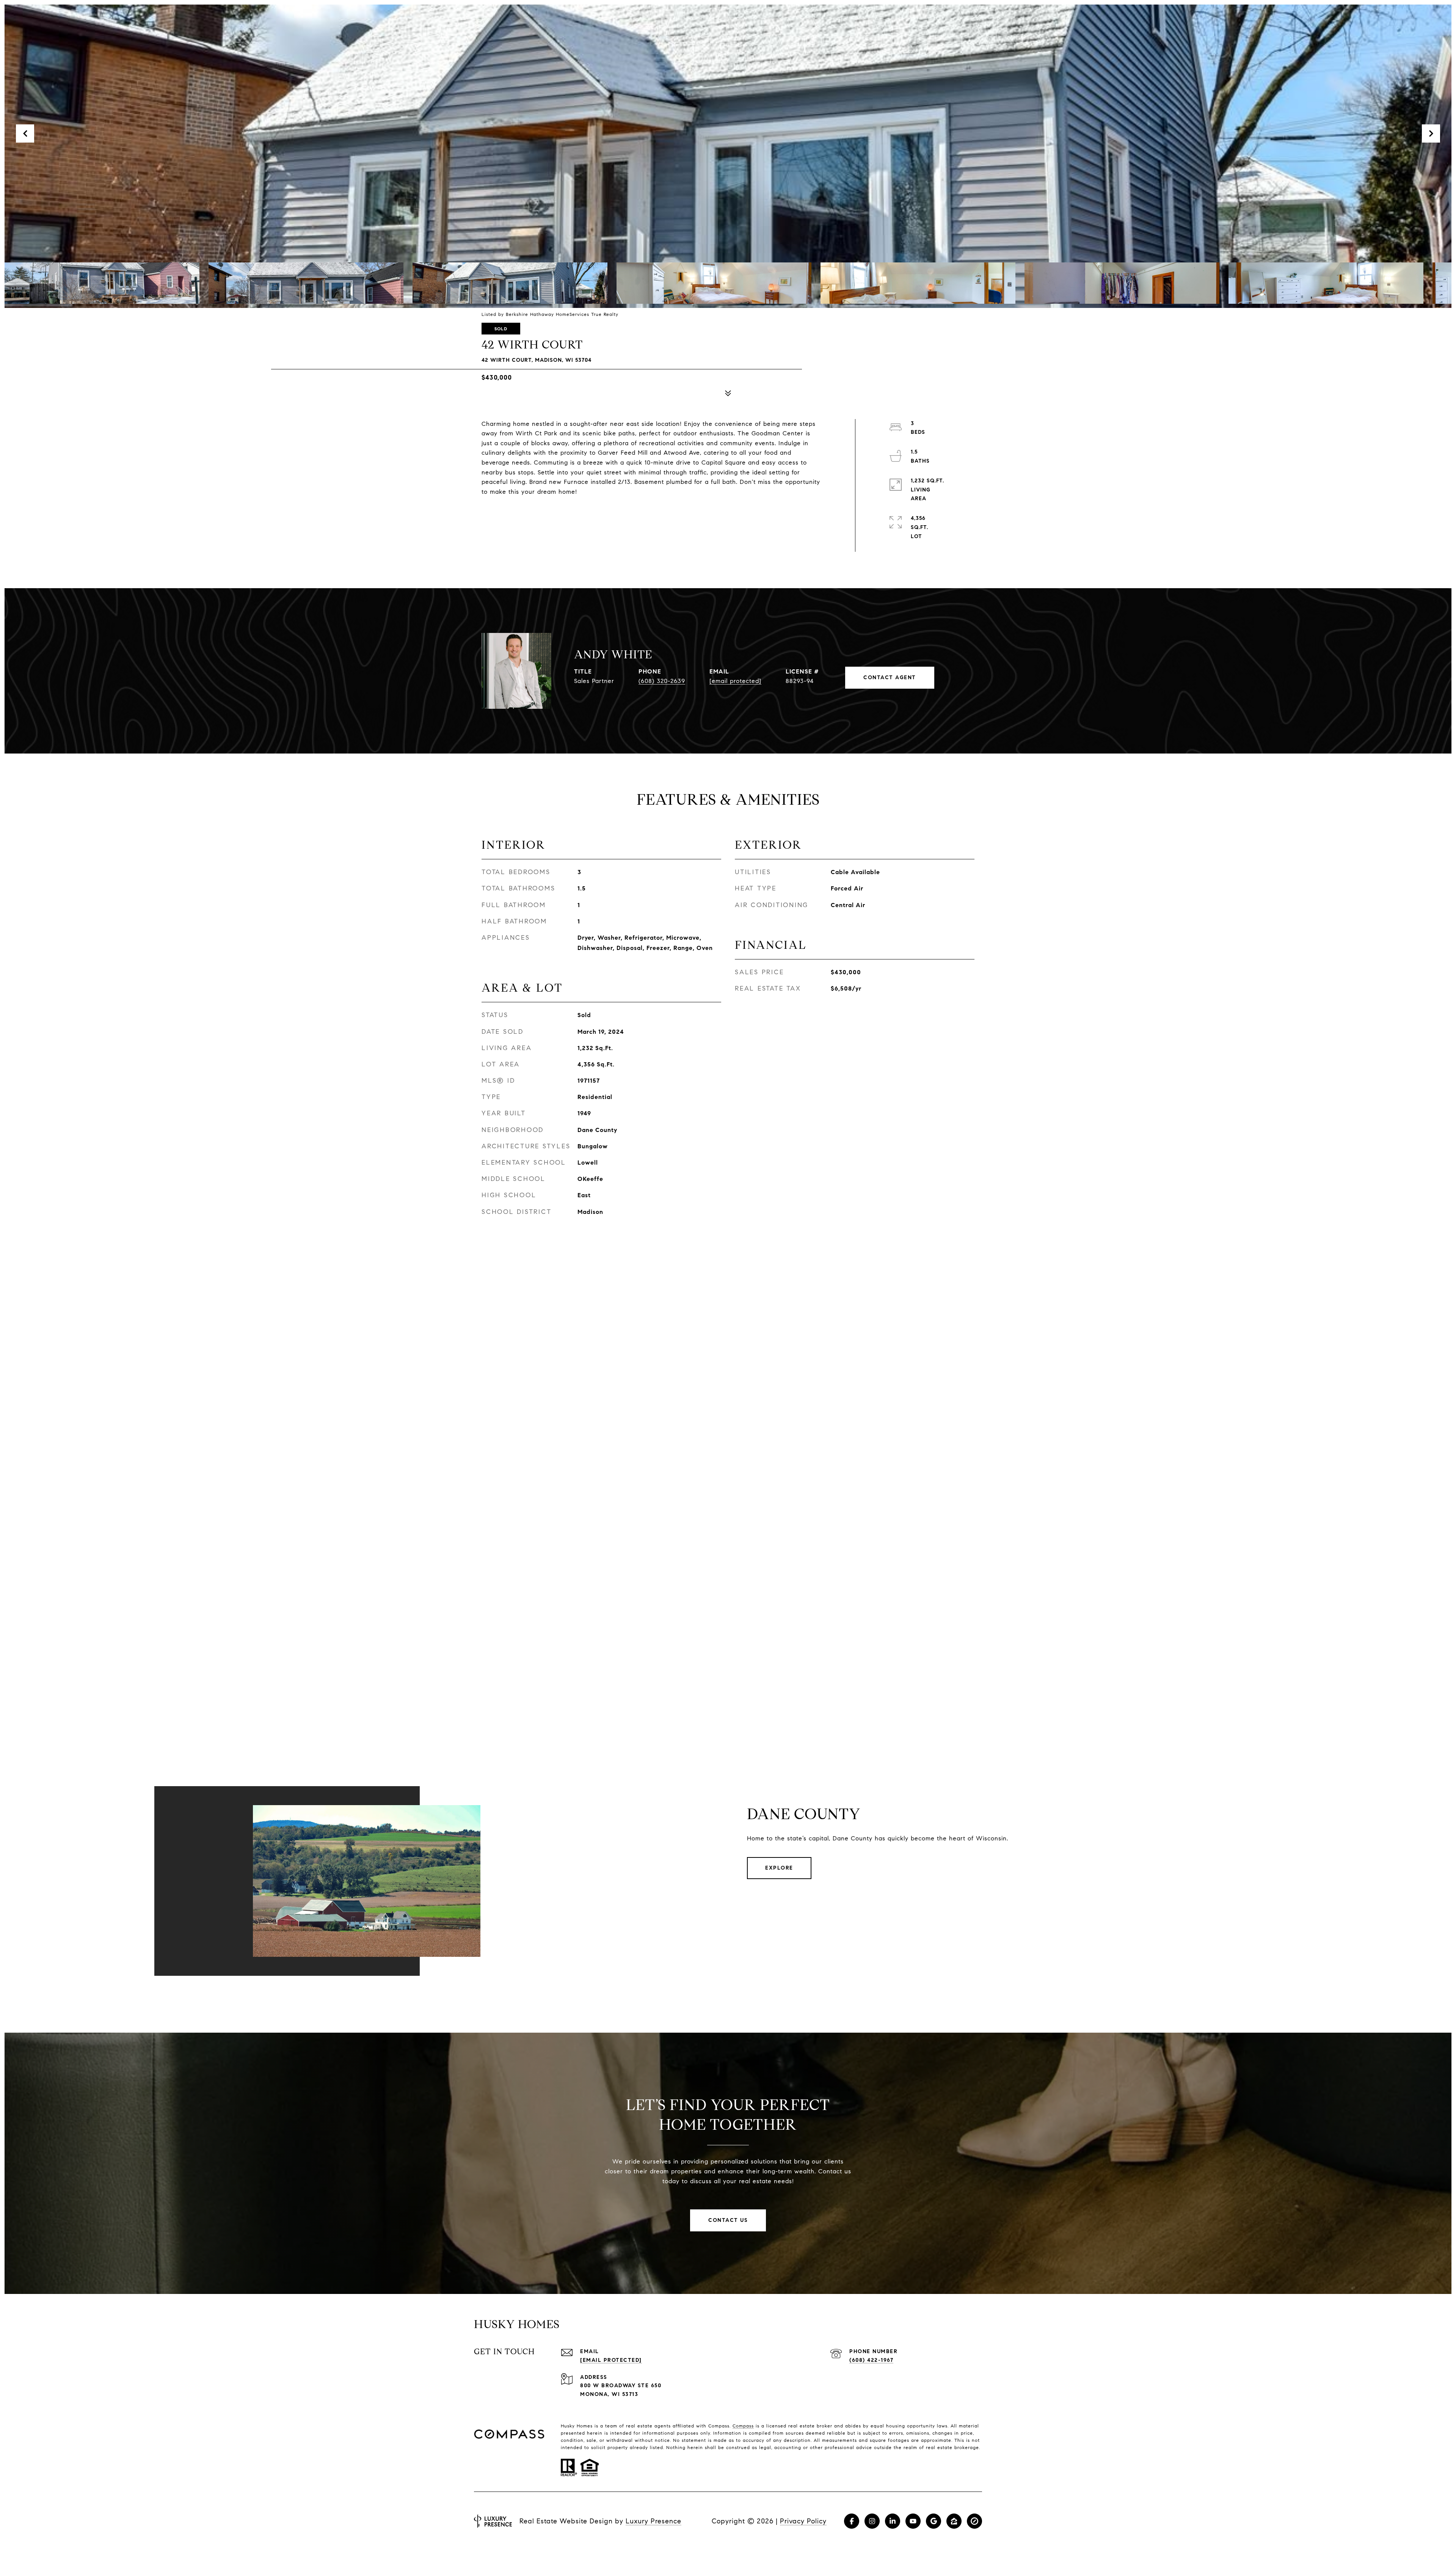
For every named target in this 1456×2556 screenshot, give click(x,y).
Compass (743, 2426)
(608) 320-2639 (662, 681)
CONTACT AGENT (890, 677)
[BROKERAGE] (974, 2521)
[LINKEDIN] (893, 2521)
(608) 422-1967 (871, 2360)
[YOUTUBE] (913, 2521)
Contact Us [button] (728, 2220)
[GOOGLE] (934, 2521)
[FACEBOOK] (852, 2521)
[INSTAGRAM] (872, 2521)
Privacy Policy (803, 2521)
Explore (779, 1868)
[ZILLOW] (954, 2521)
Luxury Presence (653, 2521)
